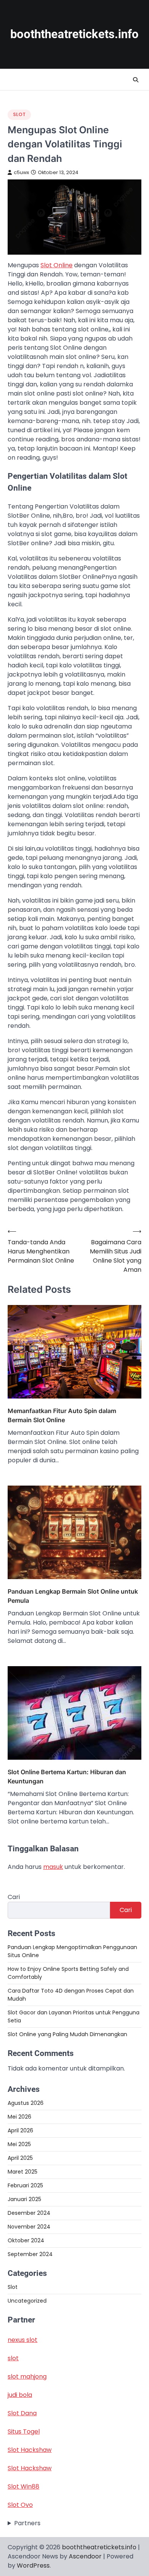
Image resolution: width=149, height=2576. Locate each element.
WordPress (33, 2566)
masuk (53, 1867)
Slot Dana (22, 2413)
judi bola (20, 2395)
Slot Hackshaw (30, 2450)
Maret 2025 (23, 2172)
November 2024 (29, 2227)
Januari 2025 (24, 2199)
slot (13, 2358)
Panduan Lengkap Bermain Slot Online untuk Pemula (73, 1596)
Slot (19, 114)
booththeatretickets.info (74, 34)
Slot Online (57, 265)
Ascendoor (85, 2556)
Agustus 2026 (26, 2103)
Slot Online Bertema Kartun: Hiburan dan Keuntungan (67, 1777)
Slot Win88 (23, 2486)
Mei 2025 (19, 2144)
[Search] (136, 80)
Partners (27, 2523)
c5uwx (21, 172)
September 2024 (30, 2254)
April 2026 (20, 2130)
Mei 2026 (19, 2117)
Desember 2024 (29, 2213)
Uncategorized (27, 2301)
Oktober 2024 (26, 2240)
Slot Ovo (20, 2505)
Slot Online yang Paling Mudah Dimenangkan (67, 2034)
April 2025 (20, 2158)
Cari (14, 1897)
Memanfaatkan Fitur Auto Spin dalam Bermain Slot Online (62, 1415)
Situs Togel (24, 2431)
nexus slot (23, 2340)
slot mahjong (27, 2377)
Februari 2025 (25, 2185)
